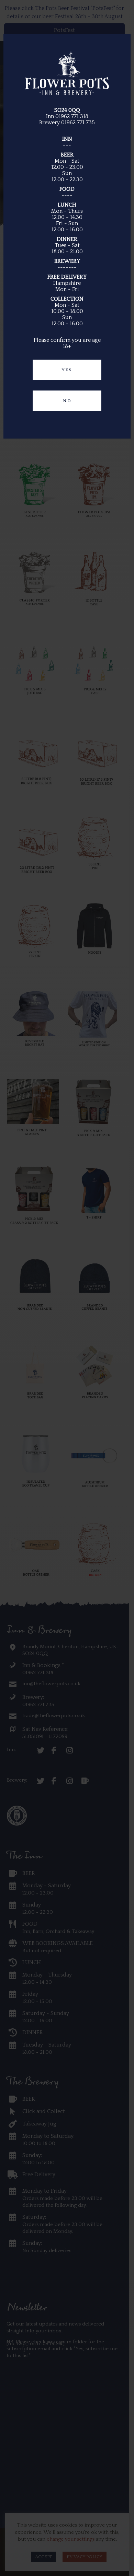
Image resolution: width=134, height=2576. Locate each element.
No (67, 401)
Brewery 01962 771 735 (67, 123)
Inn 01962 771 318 (67, 116)
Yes (67, 370)
